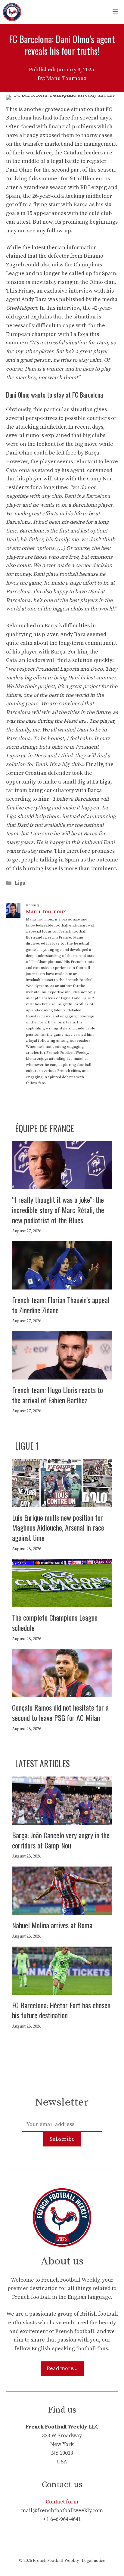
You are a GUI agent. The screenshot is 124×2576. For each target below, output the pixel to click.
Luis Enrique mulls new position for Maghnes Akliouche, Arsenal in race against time (58, 1527)
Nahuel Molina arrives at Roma (52, 1925)
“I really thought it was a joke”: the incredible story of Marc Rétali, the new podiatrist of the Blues (58, 1210)
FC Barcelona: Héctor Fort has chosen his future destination (61, 2010)
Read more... (62, 2368)
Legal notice (94, 2561)
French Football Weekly (56, 2561)
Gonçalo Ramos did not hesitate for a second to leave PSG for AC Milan (60, 1712)
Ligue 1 (27, 1446)
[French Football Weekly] (12, 12)
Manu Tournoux (46, 912)
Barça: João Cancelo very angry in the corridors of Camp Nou (61, 1840)
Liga (20, 883)
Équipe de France (45, 1128)
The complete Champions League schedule (55, 1622)
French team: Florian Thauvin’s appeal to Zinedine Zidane (61, 1305)
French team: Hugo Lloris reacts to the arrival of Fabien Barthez (57, 1395)
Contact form (62, 2502)
